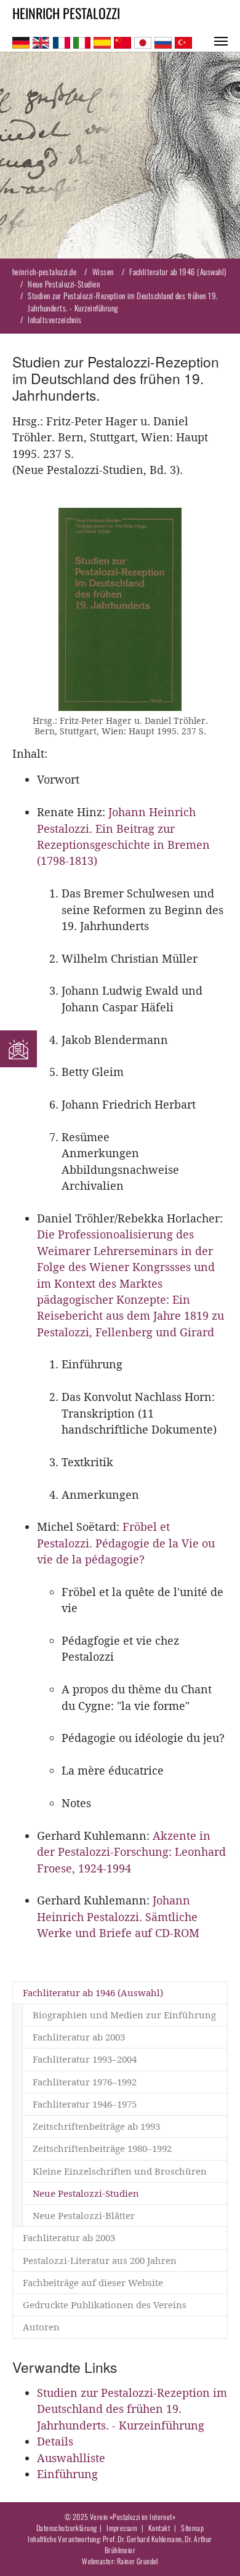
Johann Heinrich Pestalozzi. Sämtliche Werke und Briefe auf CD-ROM (118, 1917)
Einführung (67, 2474)
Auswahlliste (71, 2458)
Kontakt (159, 2528)
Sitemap (192, 2528)
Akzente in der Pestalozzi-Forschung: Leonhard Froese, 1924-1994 (131, 1852)
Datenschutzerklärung (67, 2528)
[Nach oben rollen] (211, 2547)
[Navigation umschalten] (221, 41)
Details (55, 2442)
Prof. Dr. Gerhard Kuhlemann (142, 2539)
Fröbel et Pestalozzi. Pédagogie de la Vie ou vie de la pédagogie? (126, 1543)
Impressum (122, 2528)
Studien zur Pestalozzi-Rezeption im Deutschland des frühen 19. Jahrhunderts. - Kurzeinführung (132, 2409)
